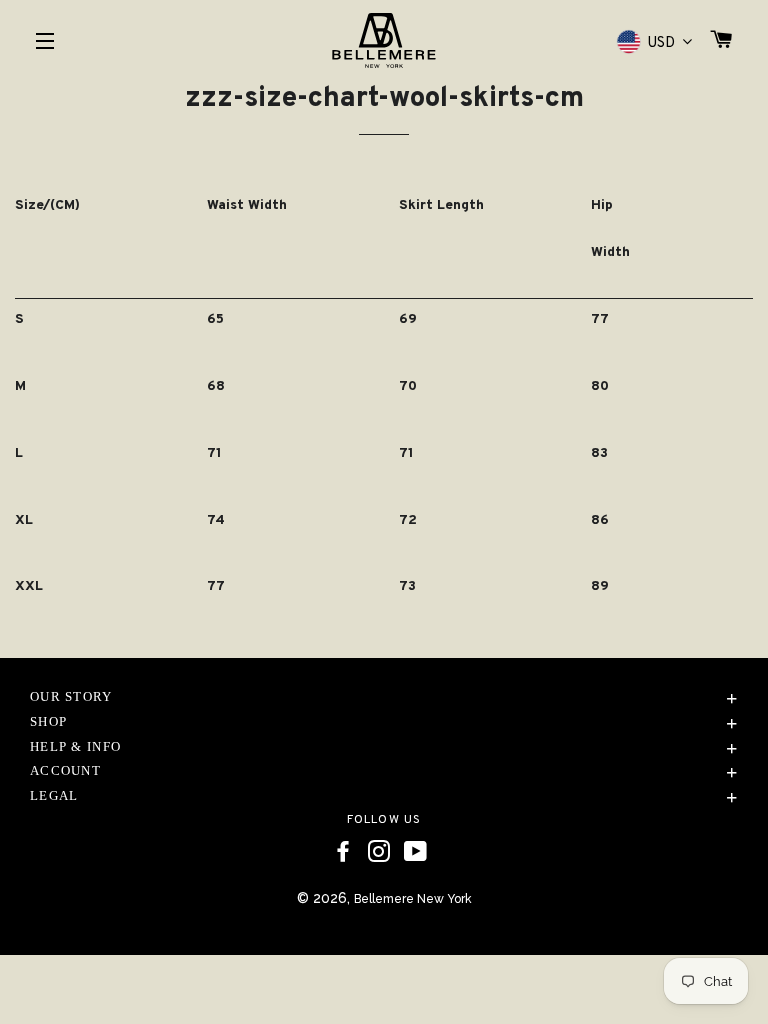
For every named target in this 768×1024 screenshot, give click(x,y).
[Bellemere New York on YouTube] (415, 852)
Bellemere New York (413, 899)
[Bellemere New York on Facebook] (343, 852)
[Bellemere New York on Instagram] (379, 852)
